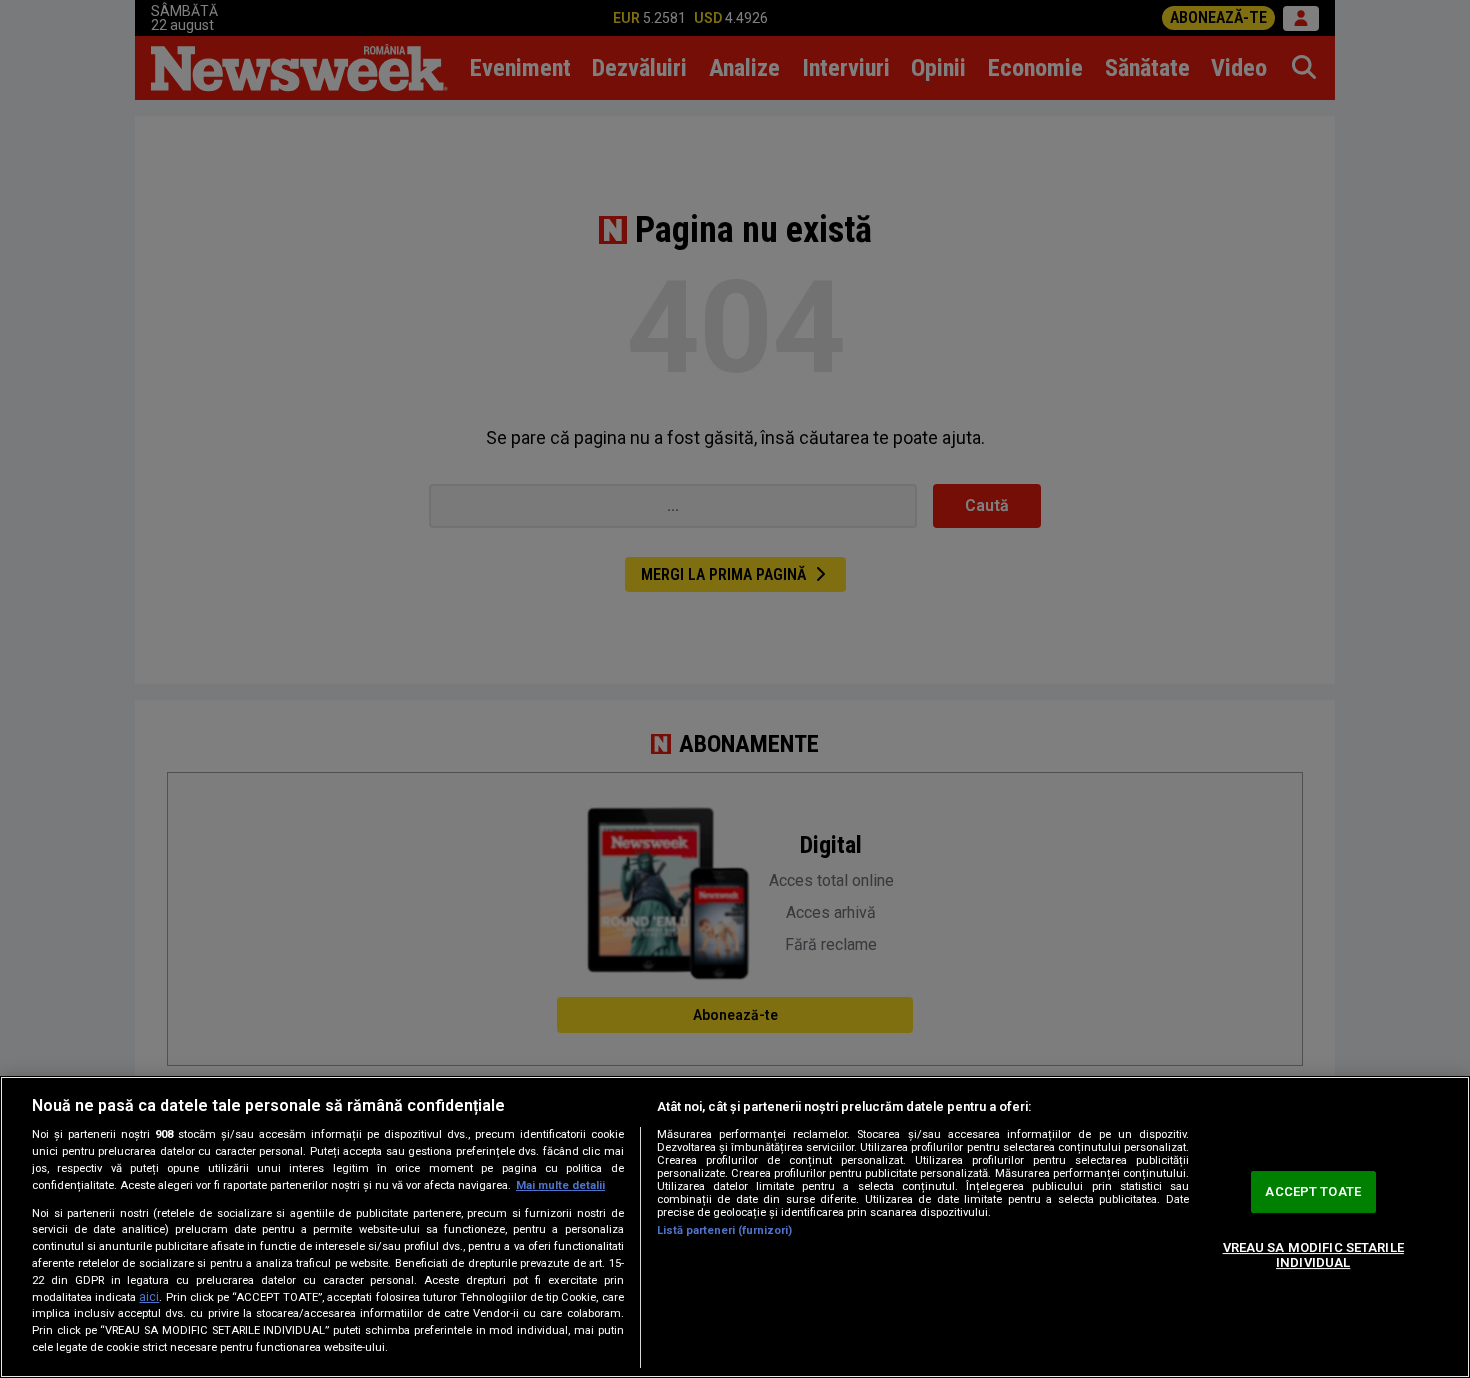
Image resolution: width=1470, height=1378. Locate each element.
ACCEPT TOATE (1313, 1191)
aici (149, 1297)
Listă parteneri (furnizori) (724, 1230)
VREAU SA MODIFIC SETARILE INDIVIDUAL (1313, 1255)
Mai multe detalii (560, 1185)
